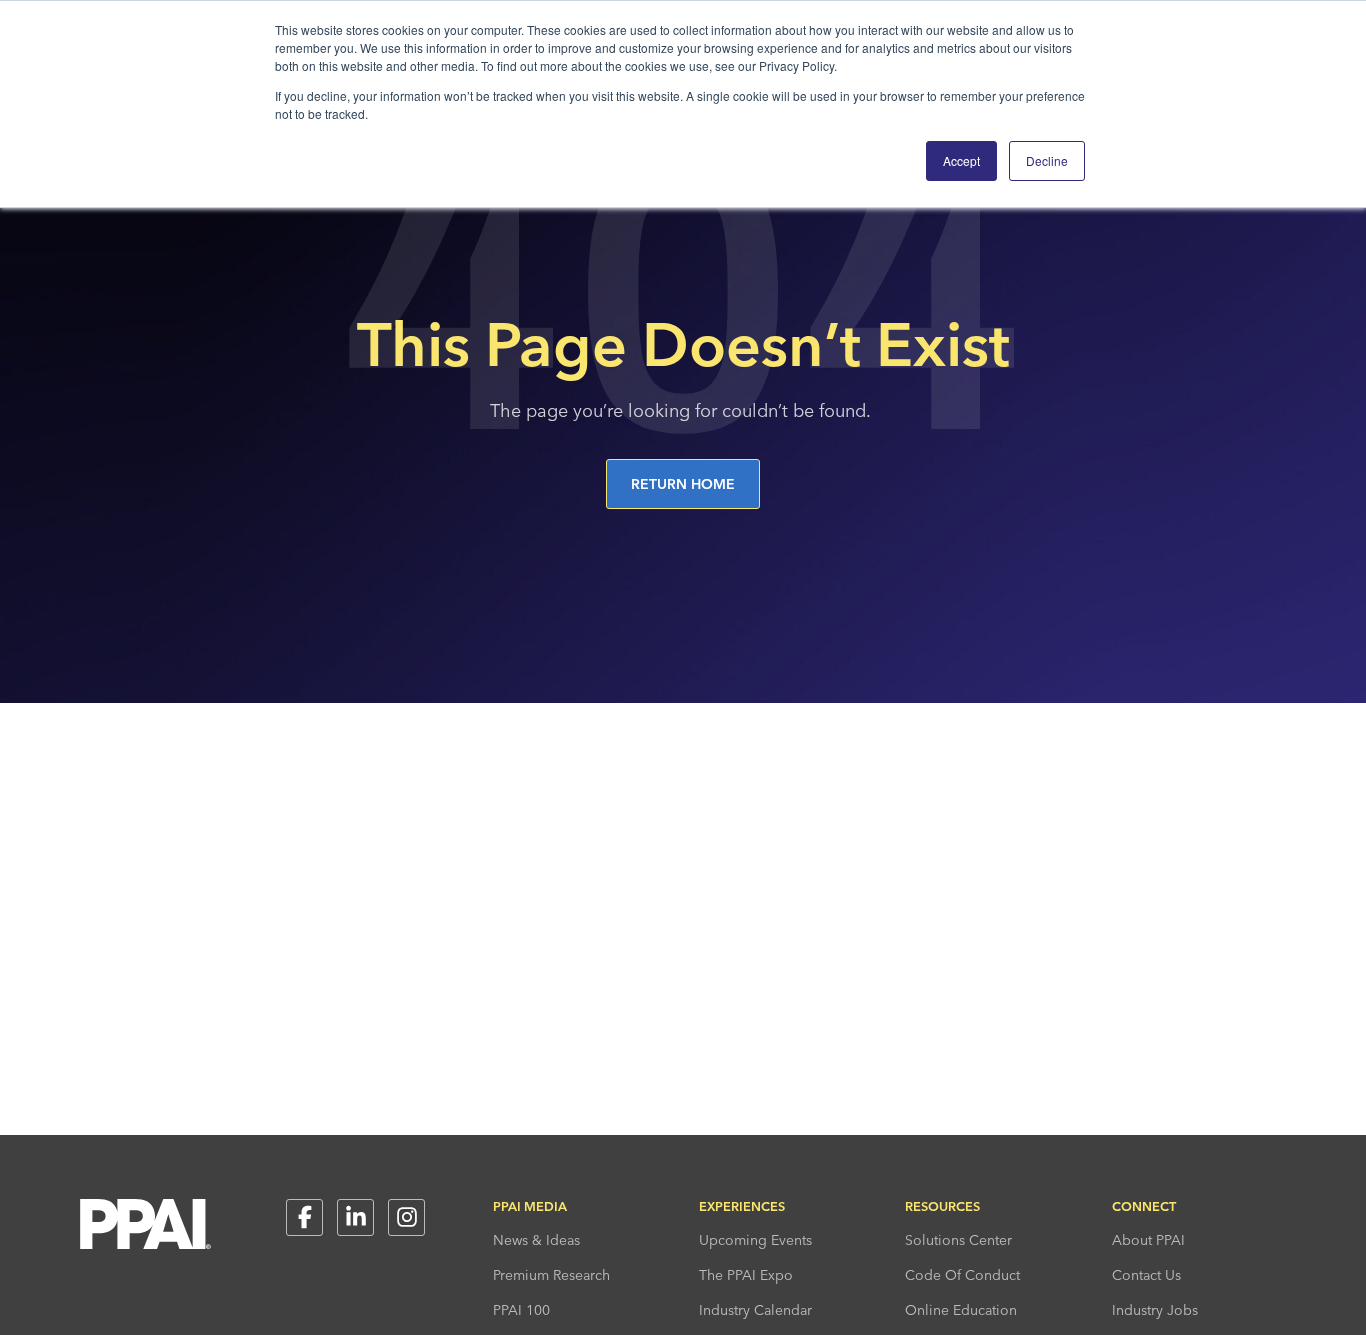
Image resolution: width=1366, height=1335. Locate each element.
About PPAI (1148, 1240)
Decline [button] (1047, 160)
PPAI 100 (521, 1310)
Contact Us (1146, 1275)
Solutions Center (958, 1240)
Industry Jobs (1155, 1310)
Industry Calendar (755, 1310)
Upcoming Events (755, 1240)
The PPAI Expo (746, 1275)
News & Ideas (536, 1240)
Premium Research (551, 1275)
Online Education (961, 1310)
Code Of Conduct (962, 1275)
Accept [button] (961, 160)
